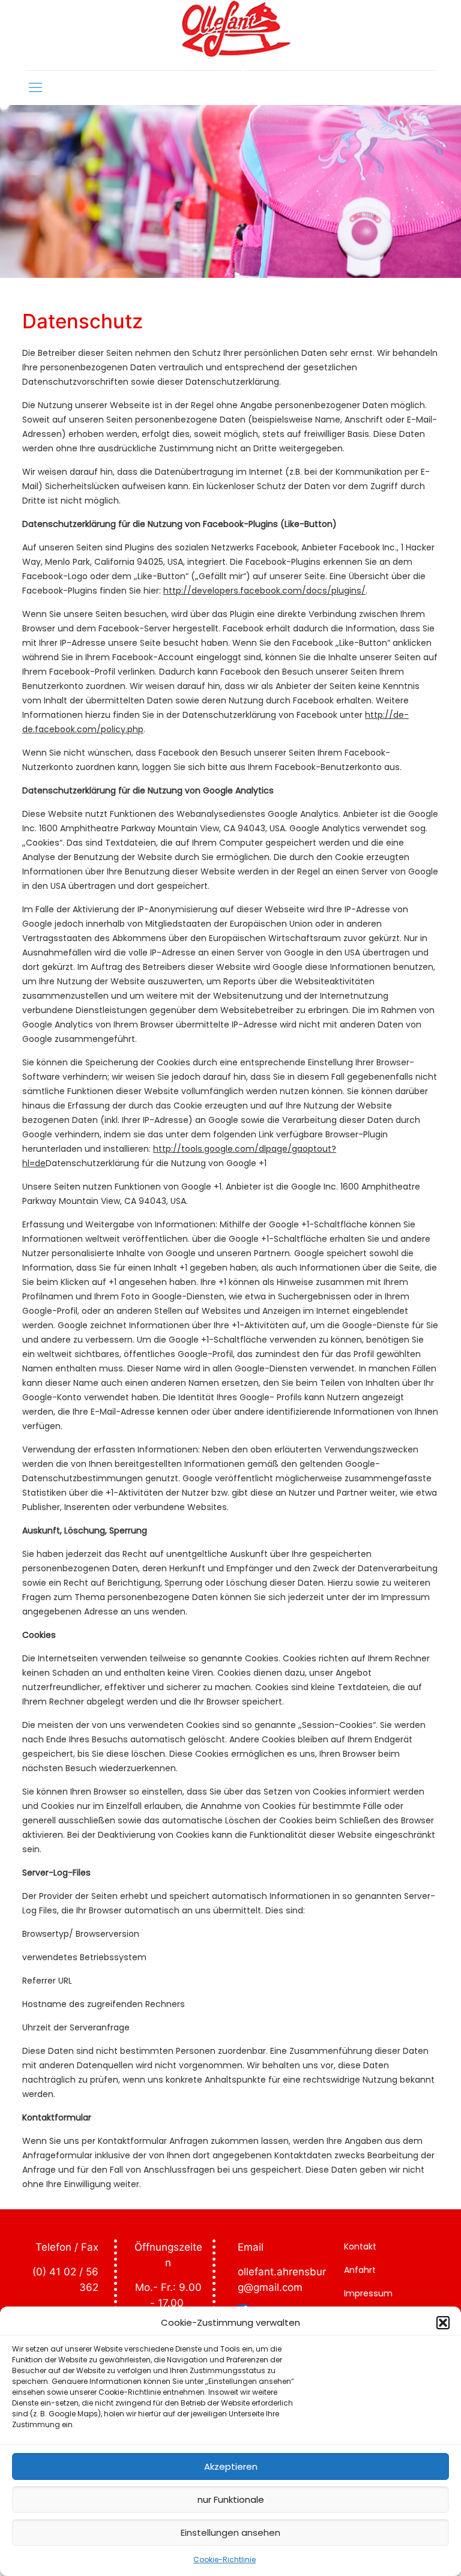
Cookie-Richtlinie (224, 2559)
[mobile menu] (35, 88)
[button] (443, 2323)
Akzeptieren (231, 2466)
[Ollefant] (231, 35)
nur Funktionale (231, 2499)
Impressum (368, 2293)
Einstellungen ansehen (230, 2532)
